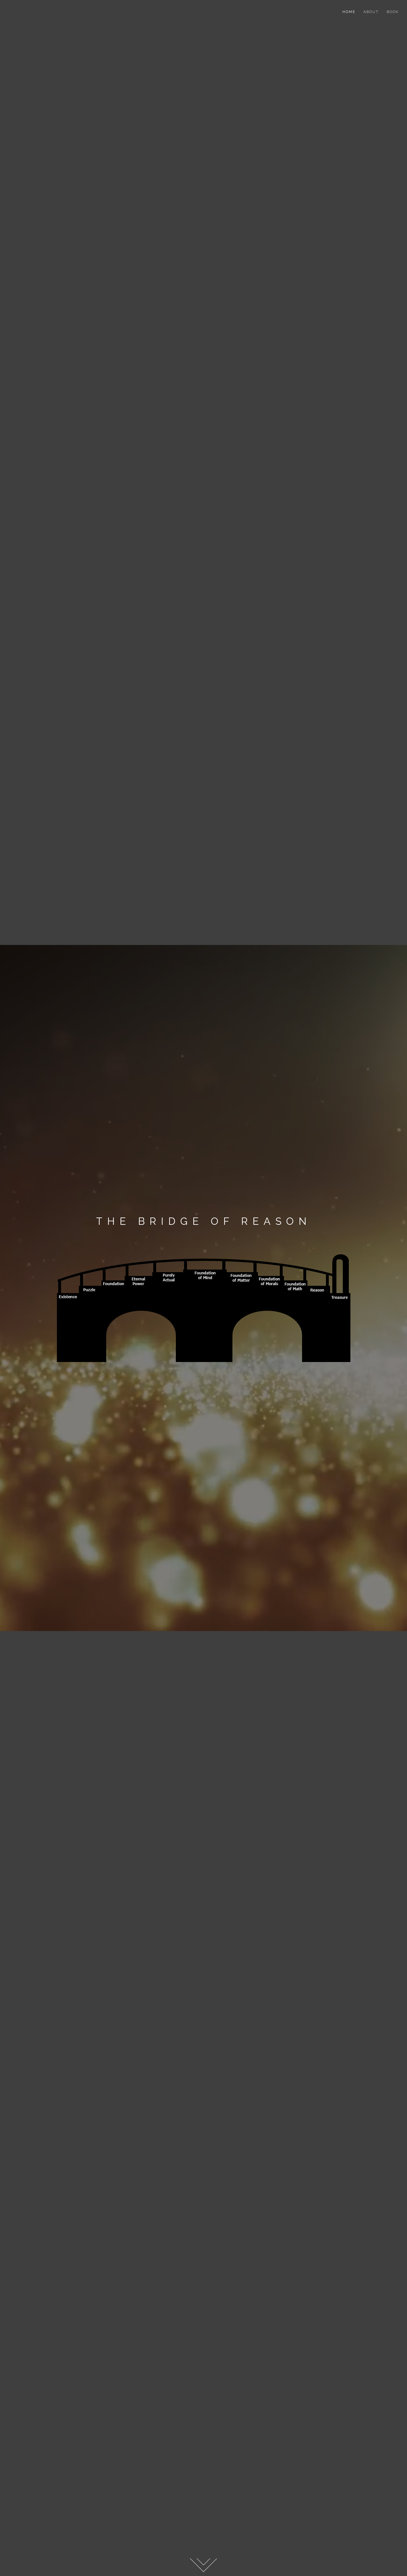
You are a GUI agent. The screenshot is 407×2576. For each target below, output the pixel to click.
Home (349, 12)
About (371, 12)
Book (393, 12)
